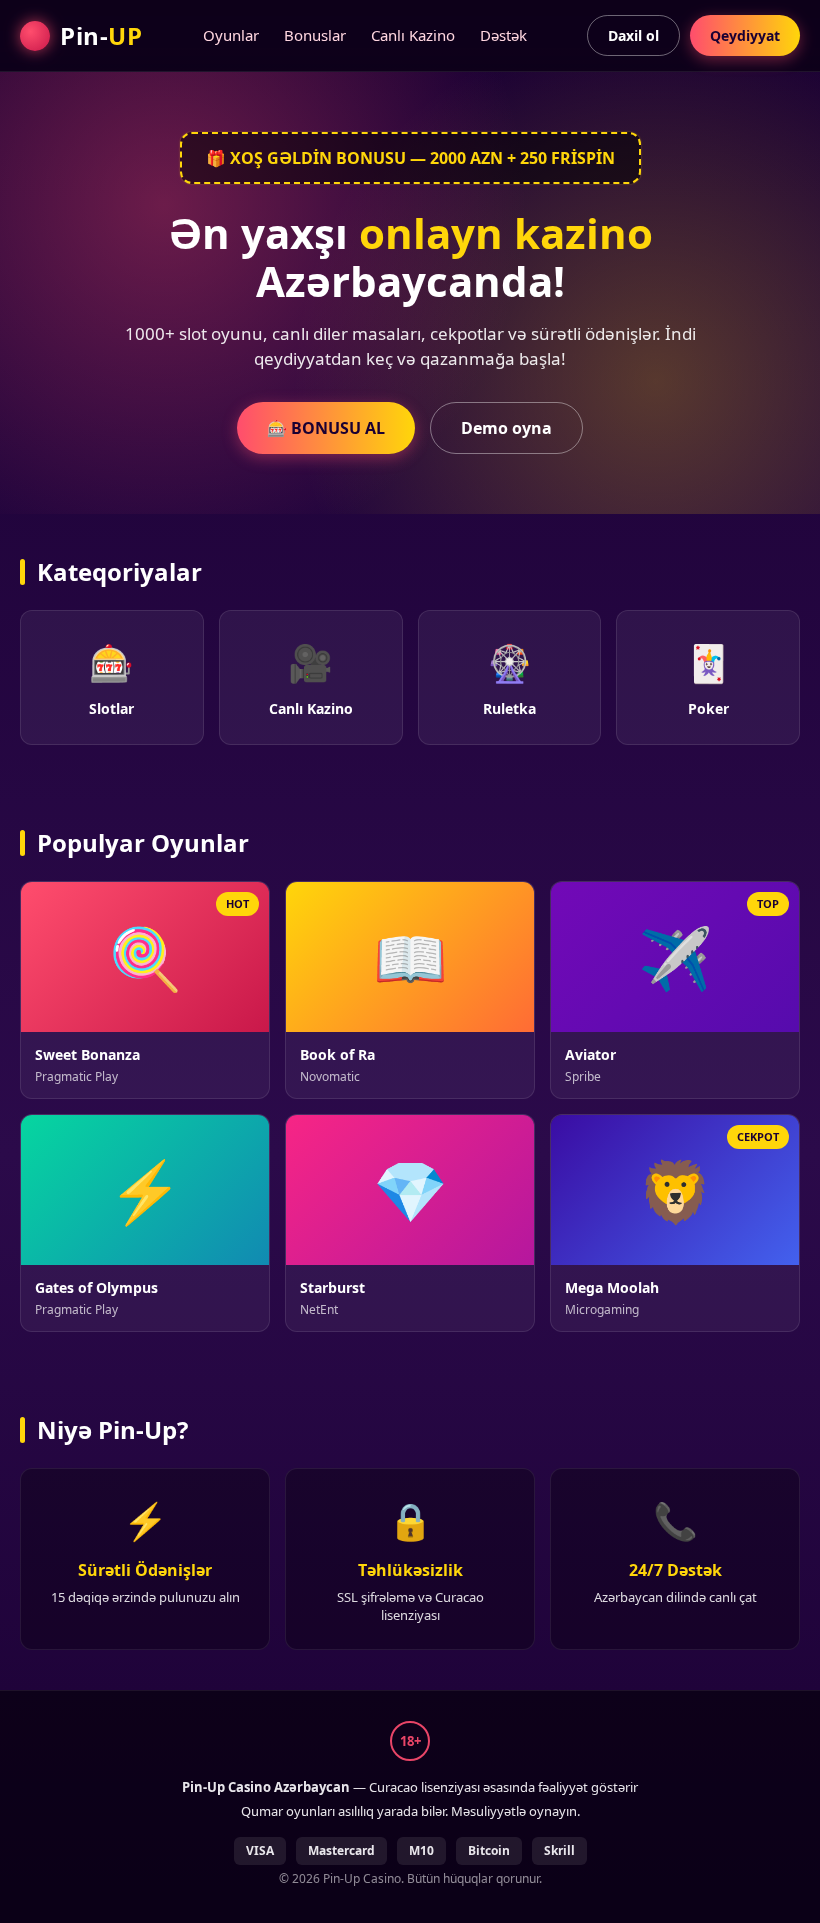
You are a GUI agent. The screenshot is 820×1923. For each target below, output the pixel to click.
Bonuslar (315, 35)
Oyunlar (231, 35)
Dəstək (503, 35)
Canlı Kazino (413, 35)
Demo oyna (506, 428)
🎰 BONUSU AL (326, 428)
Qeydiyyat (745, 35)
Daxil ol (633, 35)
